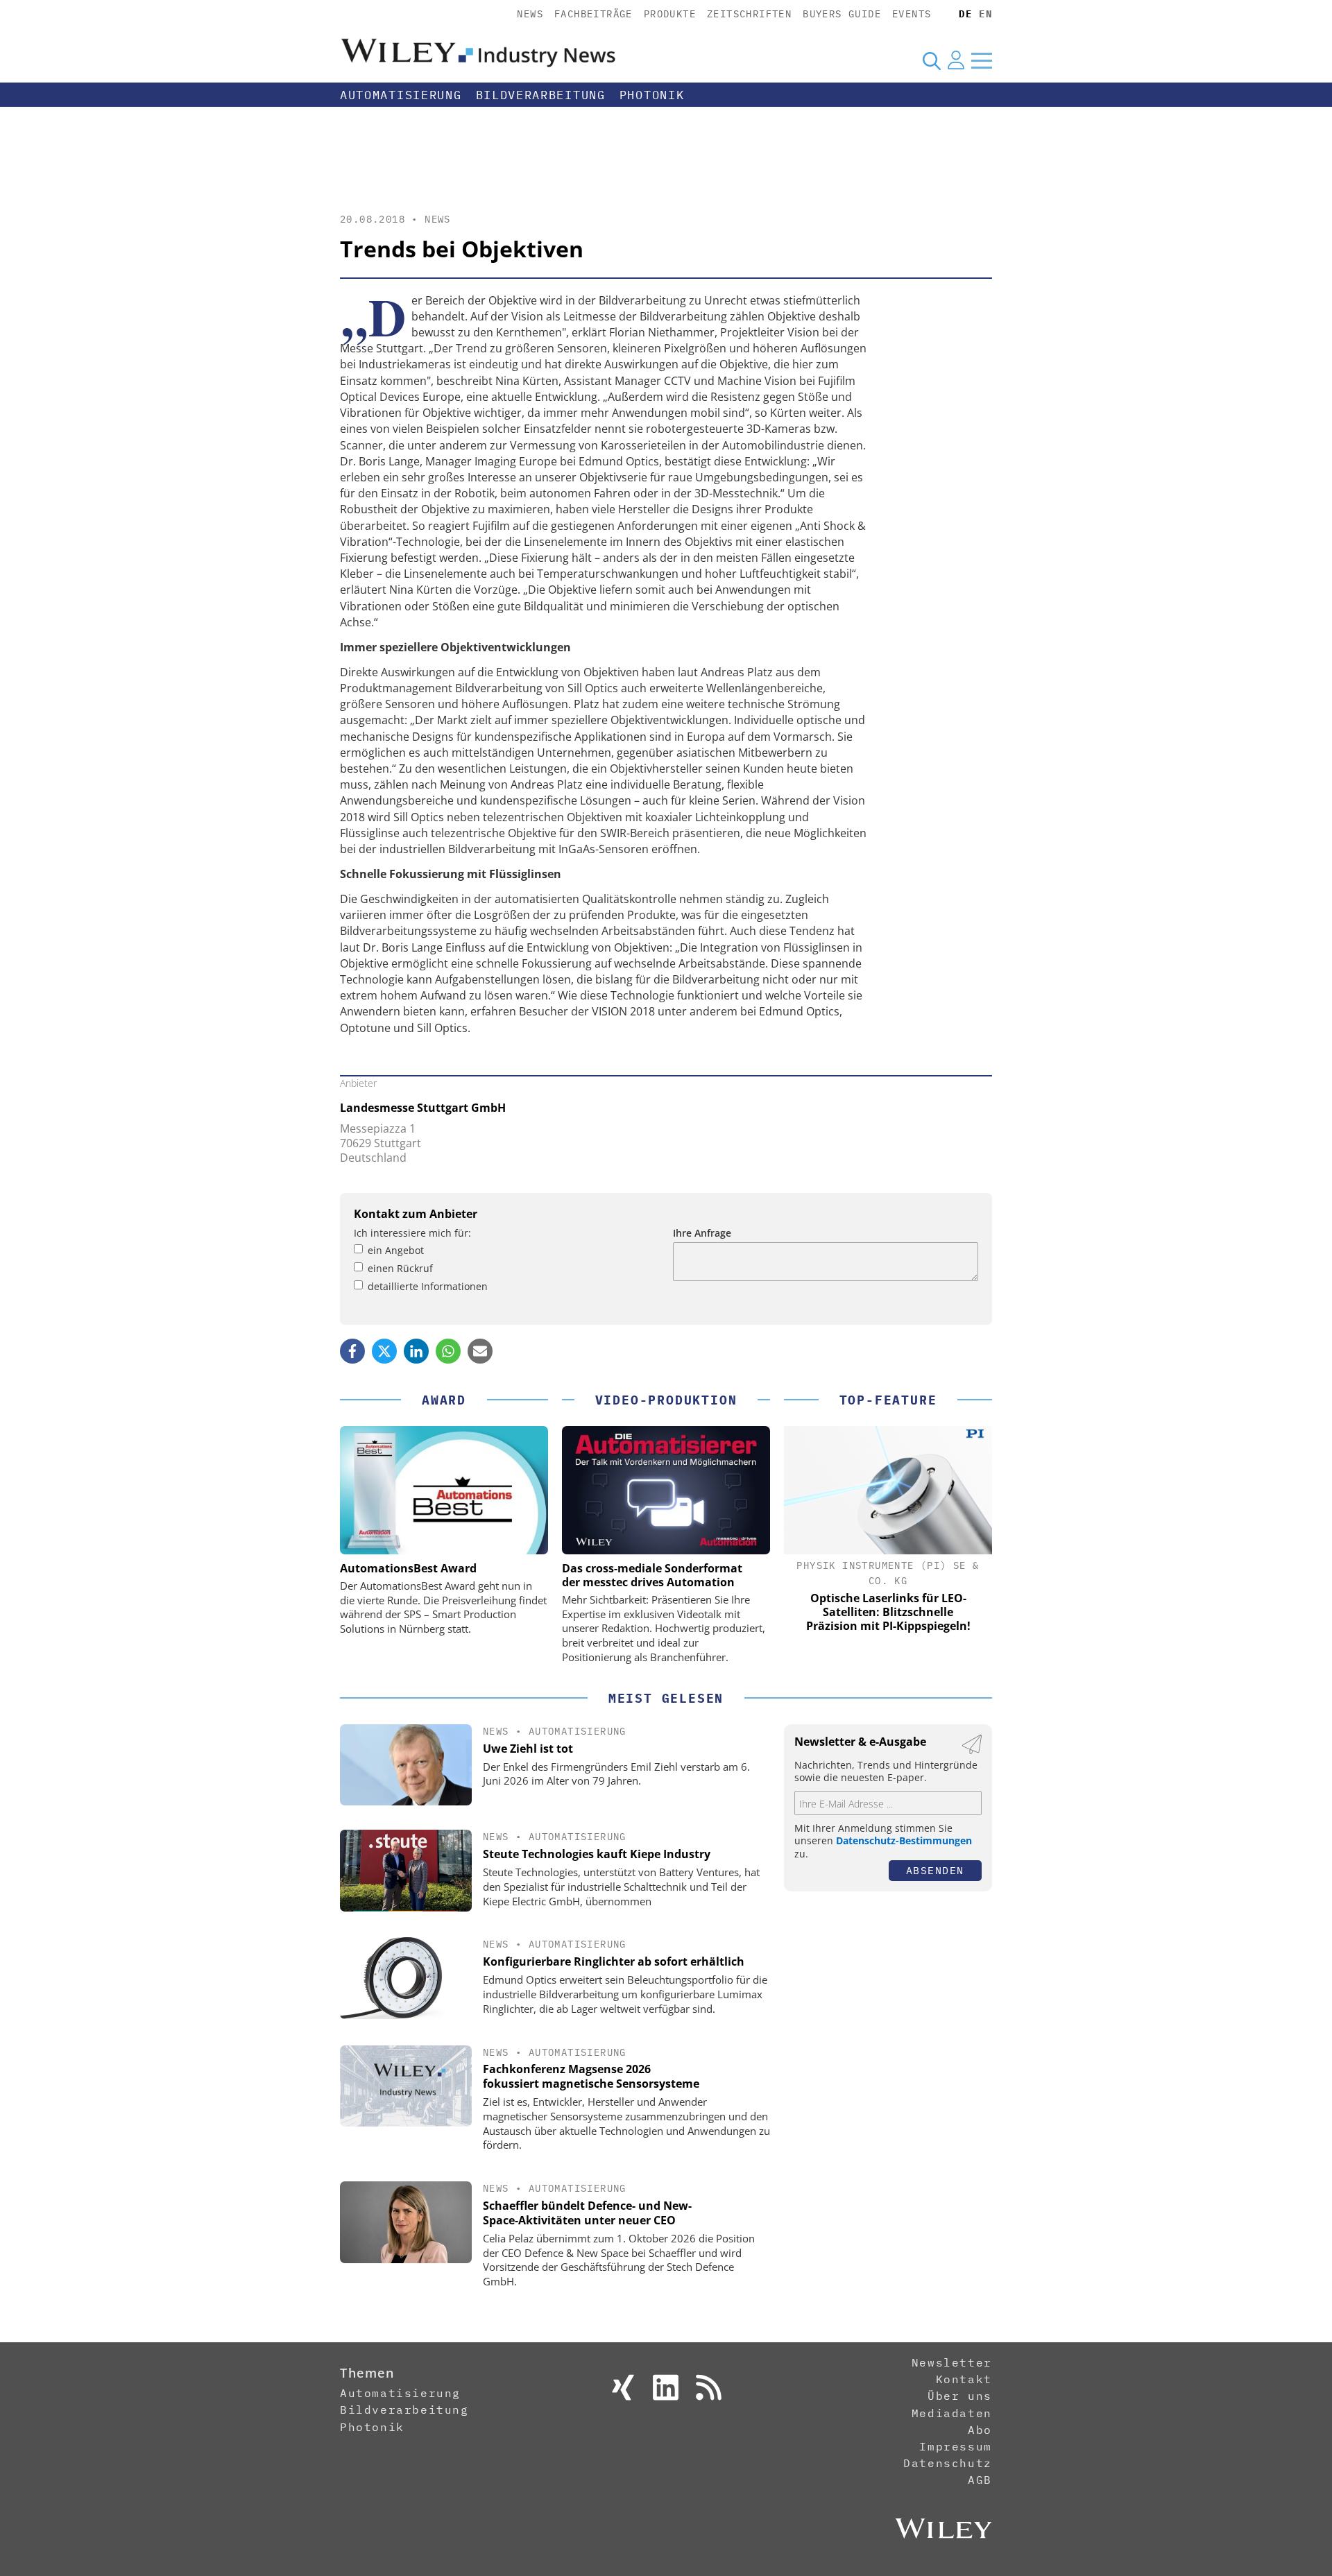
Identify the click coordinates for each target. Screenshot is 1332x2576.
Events (912, 14)
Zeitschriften (749, 14)
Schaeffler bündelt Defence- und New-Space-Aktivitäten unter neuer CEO (587, 2213)
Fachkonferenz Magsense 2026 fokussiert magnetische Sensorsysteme (591, 2076)
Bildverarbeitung (541, 95)
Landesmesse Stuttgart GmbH (423, 1108)
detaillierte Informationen (428, 1286)
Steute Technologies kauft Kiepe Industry (597, 1854)
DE (965, 14)
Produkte (670, 14)
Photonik (652, 95)
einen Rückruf (400, 1268)
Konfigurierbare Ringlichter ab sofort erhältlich (614, 1961)
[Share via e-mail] (480, 1351)
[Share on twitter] (384, 1351)
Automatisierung (401, 95)
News (530, 14)
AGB (980, 2480)
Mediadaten (952, 2413)
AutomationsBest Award (408, 1568)
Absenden (935, 1870)
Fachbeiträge (594, 14)
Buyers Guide (842, 14)
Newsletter (952, 2362)
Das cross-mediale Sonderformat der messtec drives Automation (652, 1575)
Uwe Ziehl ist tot (528, 1749)
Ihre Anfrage (702, 1233)
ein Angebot (396, 1250)
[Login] (956, 60)
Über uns (960, 2396)
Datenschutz (948, 2463)
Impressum (955, 2446)
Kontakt (964, 2379)
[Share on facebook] (352, 1351)
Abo (980, 2430)
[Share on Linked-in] (416, 1351)
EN (985, 14)
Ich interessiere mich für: (412, 1233)
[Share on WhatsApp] (448, 1351)
